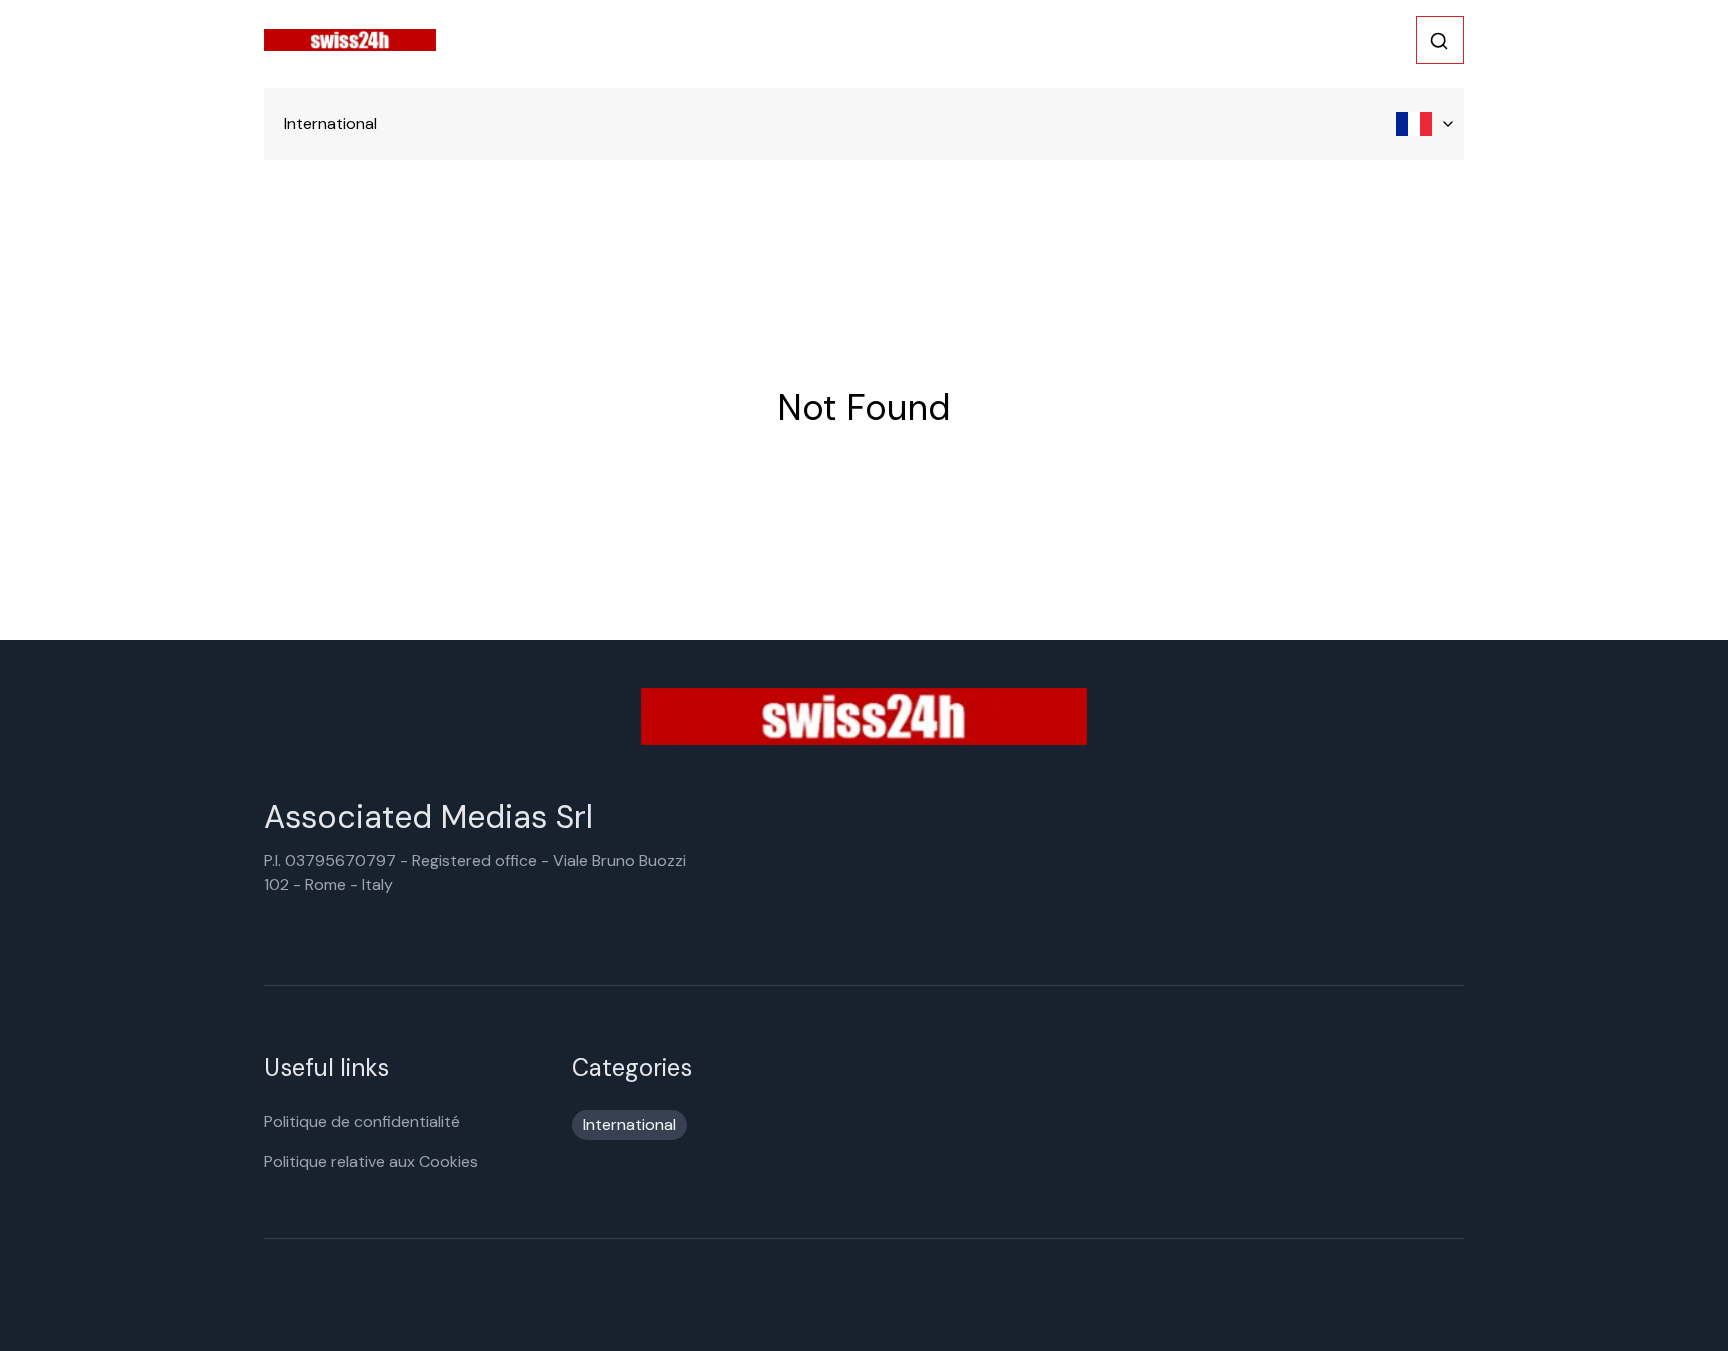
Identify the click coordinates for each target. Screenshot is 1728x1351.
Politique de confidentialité (362, 1121)
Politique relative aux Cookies (371, 1161)
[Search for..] (1439, 41)
